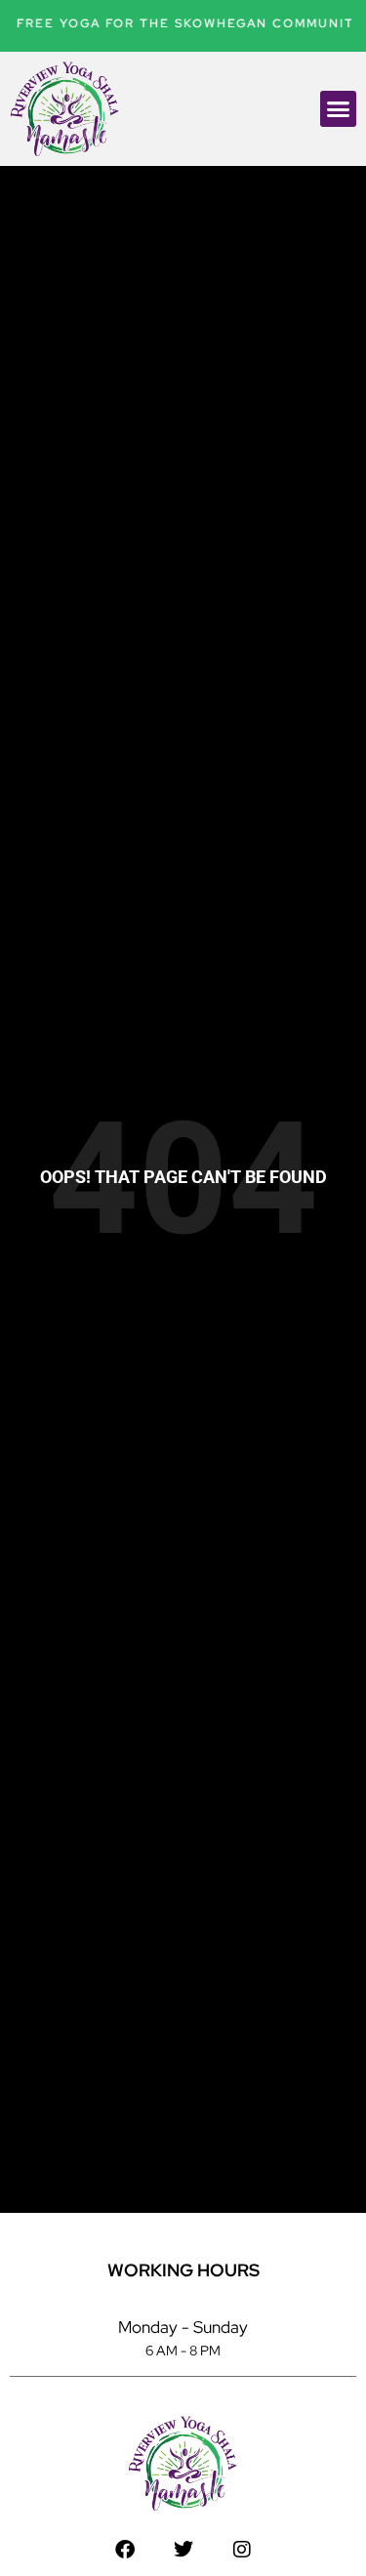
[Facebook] (125, 2550)
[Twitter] (183, 2550)
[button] (339, 109)
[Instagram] (242, 2550)
